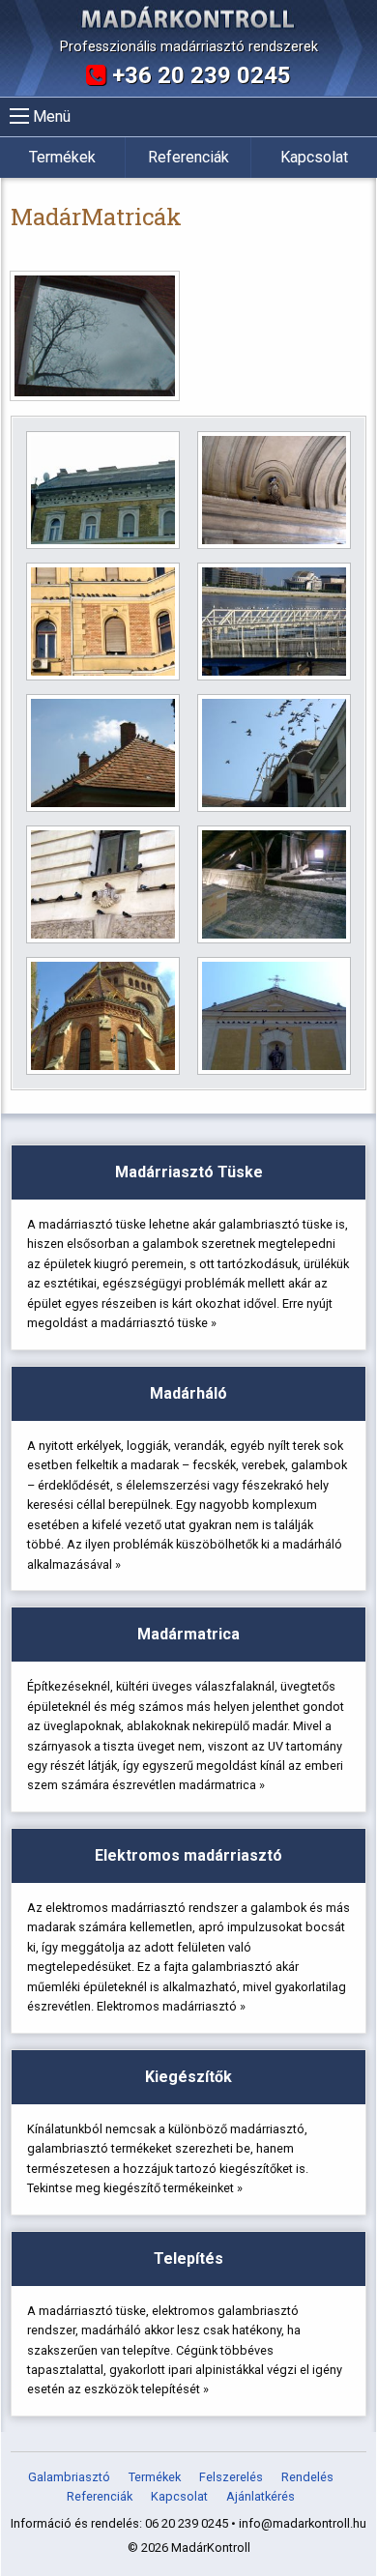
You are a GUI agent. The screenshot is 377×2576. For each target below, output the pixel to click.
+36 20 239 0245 (199, 75)
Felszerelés (231, 2478)
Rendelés (307, 2478)
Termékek (62, 157)
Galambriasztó (69, 2478)
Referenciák (188, 157)
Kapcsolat (314, 157)
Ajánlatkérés (261, 2497)
